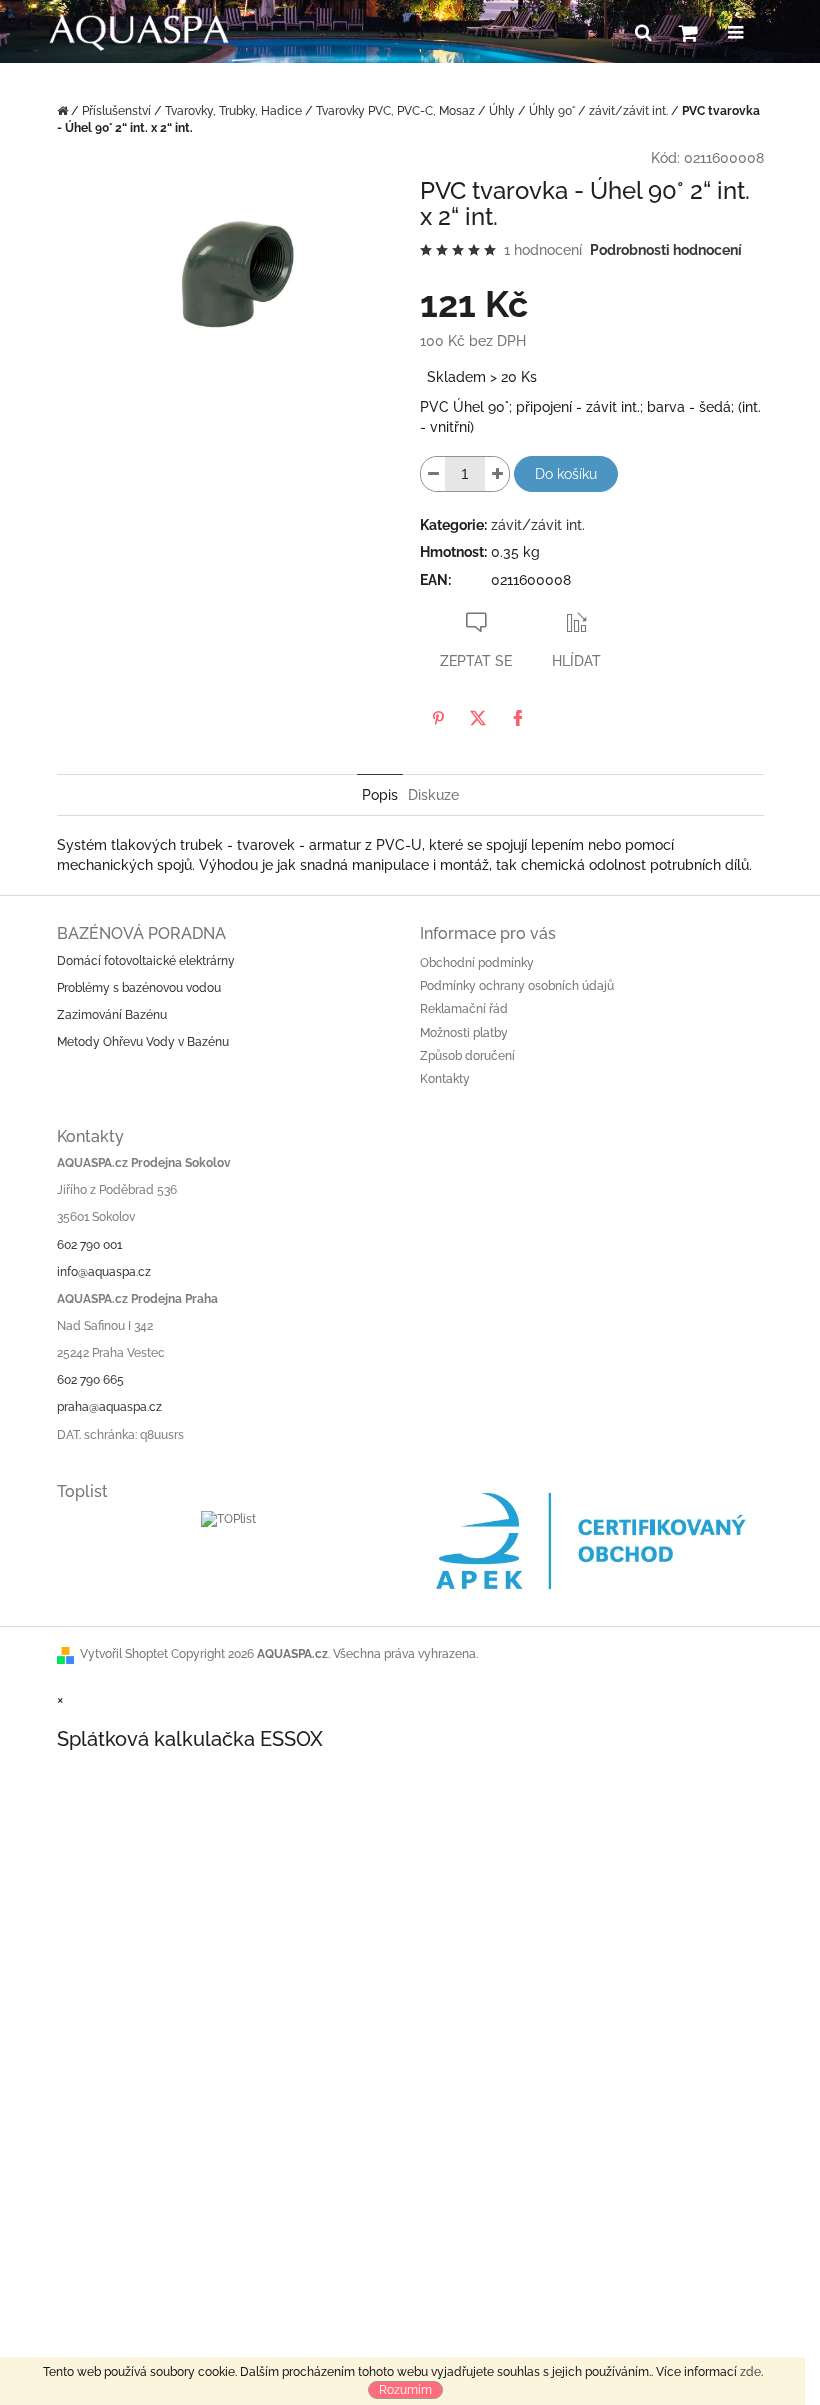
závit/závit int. (538, 525)
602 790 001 (89, 1245)
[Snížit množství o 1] (433, 474)
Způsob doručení (467, 1056)
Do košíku (566, 474)
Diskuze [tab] (433, 795)
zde (750, 2372)
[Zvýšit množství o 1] (497, 474)
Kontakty (445, 1079)
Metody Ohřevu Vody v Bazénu (143, 1042)
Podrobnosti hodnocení (666, 250)
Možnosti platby (464, 1033)
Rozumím (405, 2390)
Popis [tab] (380, 795)
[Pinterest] (438, 718)
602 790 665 (90, 1380)
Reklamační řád (464, 1009)
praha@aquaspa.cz (109, 1407)
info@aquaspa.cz (104, 1272)
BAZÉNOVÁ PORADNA (141, 933)
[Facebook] (518, 718)
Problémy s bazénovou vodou (139, 988)
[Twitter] (478, 718)
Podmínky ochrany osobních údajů (517, 986)
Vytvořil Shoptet (124, 1654)
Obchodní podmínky (477, 963)
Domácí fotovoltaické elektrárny (146, 961)
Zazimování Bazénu (112, 1015)
